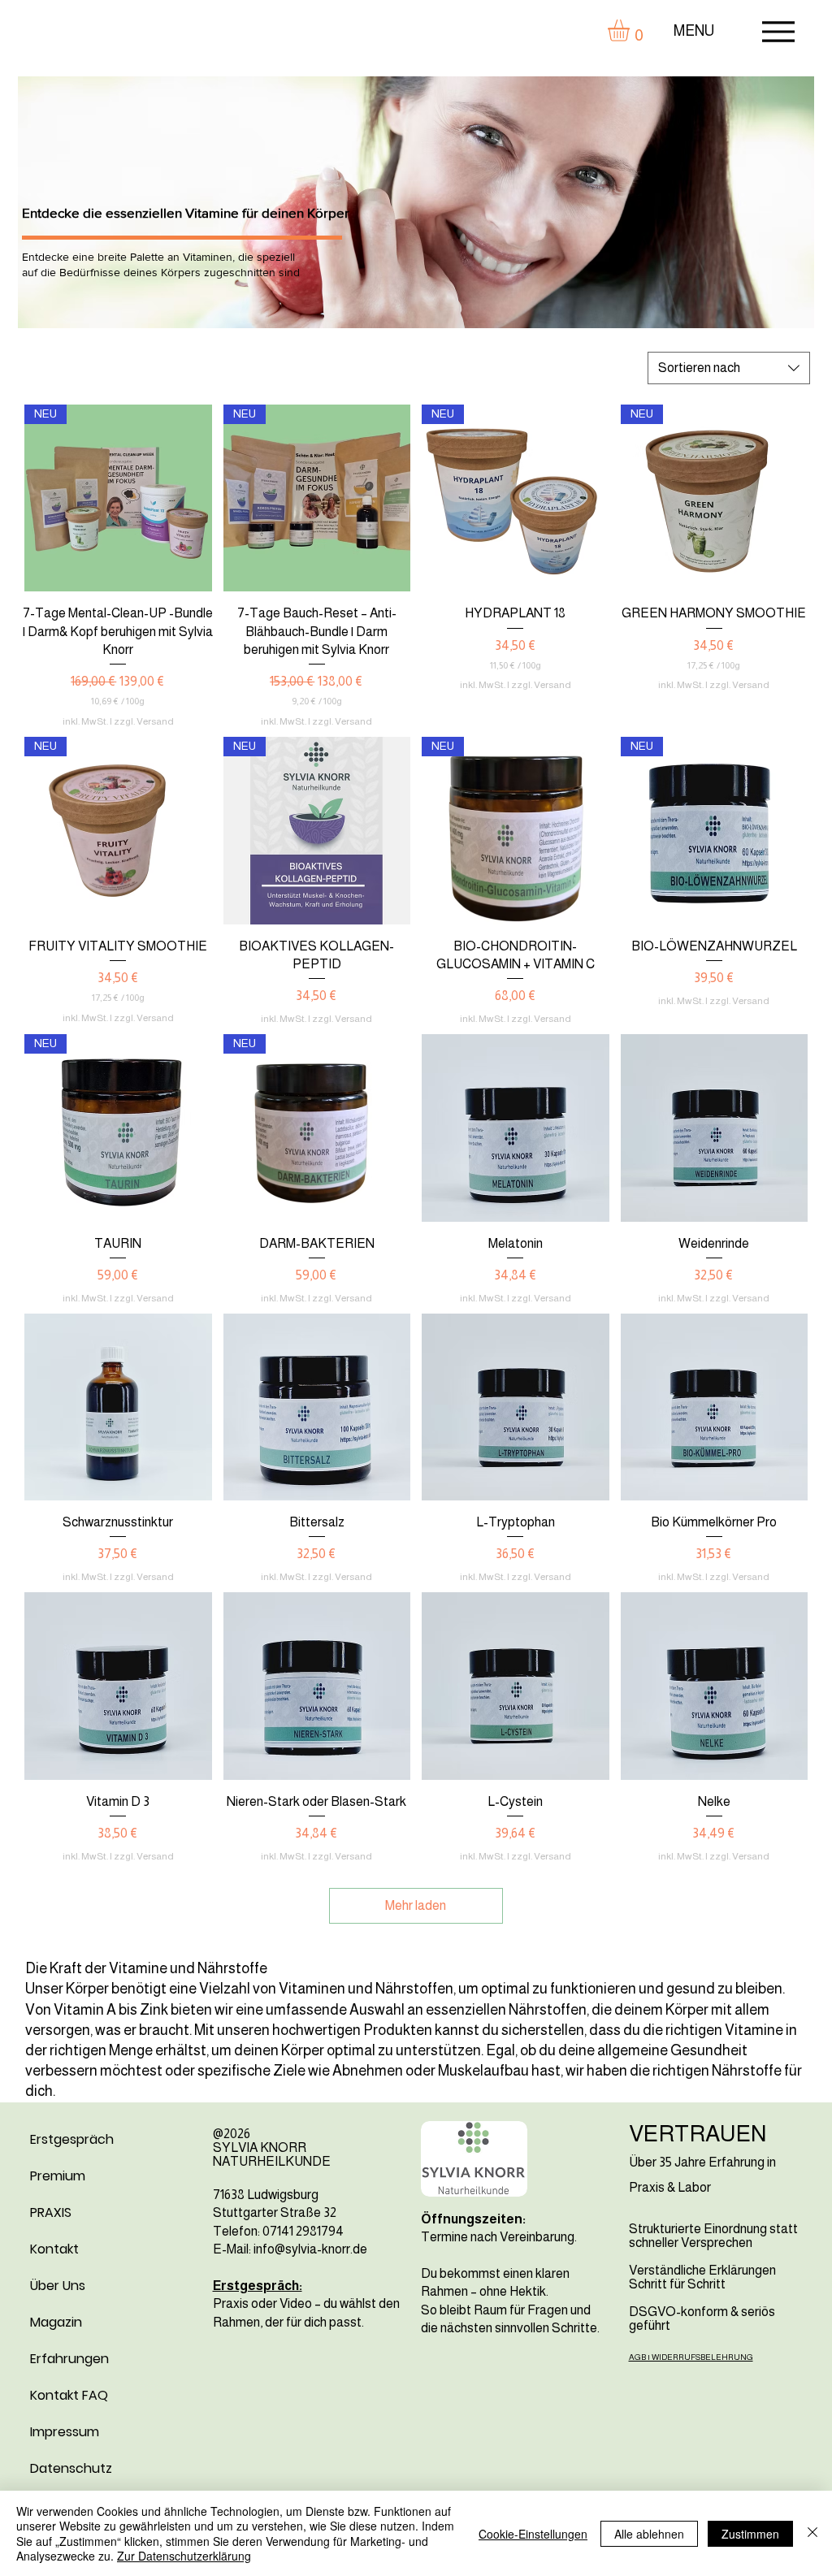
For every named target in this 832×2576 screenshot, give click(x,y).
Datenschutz (71, 2468)
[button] (631, 30)
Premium (58, 2176)
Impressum (65, 2432)
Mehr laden (416, 1905)
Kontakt (54, 2249)
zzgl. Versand (144, 721)
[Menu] (778, 31)
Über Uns (58, 2286)
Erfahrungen (69, 2359)
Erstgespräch (72, 2139)
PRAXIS (51, 2212)
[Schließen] (812, 2533)
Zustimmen (750, 2534)
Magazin (56, 2322)
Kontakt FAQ (69, 2395)
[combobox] (729, 368)
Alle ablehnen (649, 2534)
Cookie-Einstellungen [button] (533, 2534)
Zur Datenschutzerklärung (184, 2556)
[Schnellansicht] (516, 1128)
